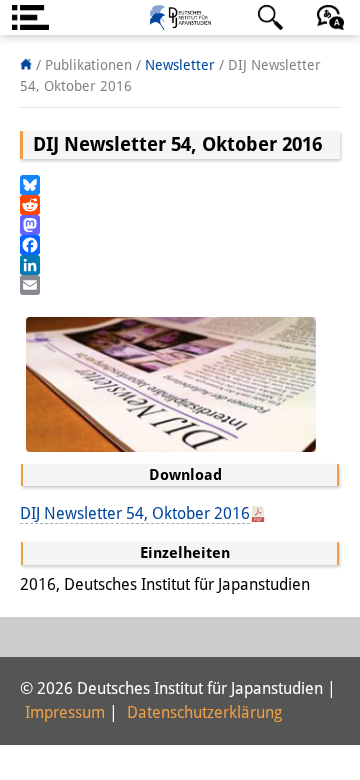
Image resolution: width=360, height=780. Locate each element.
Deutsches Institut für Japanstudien (180, 17)
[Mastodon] (180, 225)
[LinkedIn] (180, 265)
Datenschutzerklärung (204, 712)
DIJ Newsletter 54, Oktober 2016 (135, 513)
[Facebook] (180, 245)
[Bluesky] (180, 185)
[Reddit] (180, 205)
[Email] (180, 285)
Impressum (65, 712)
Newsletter (180, 65)
